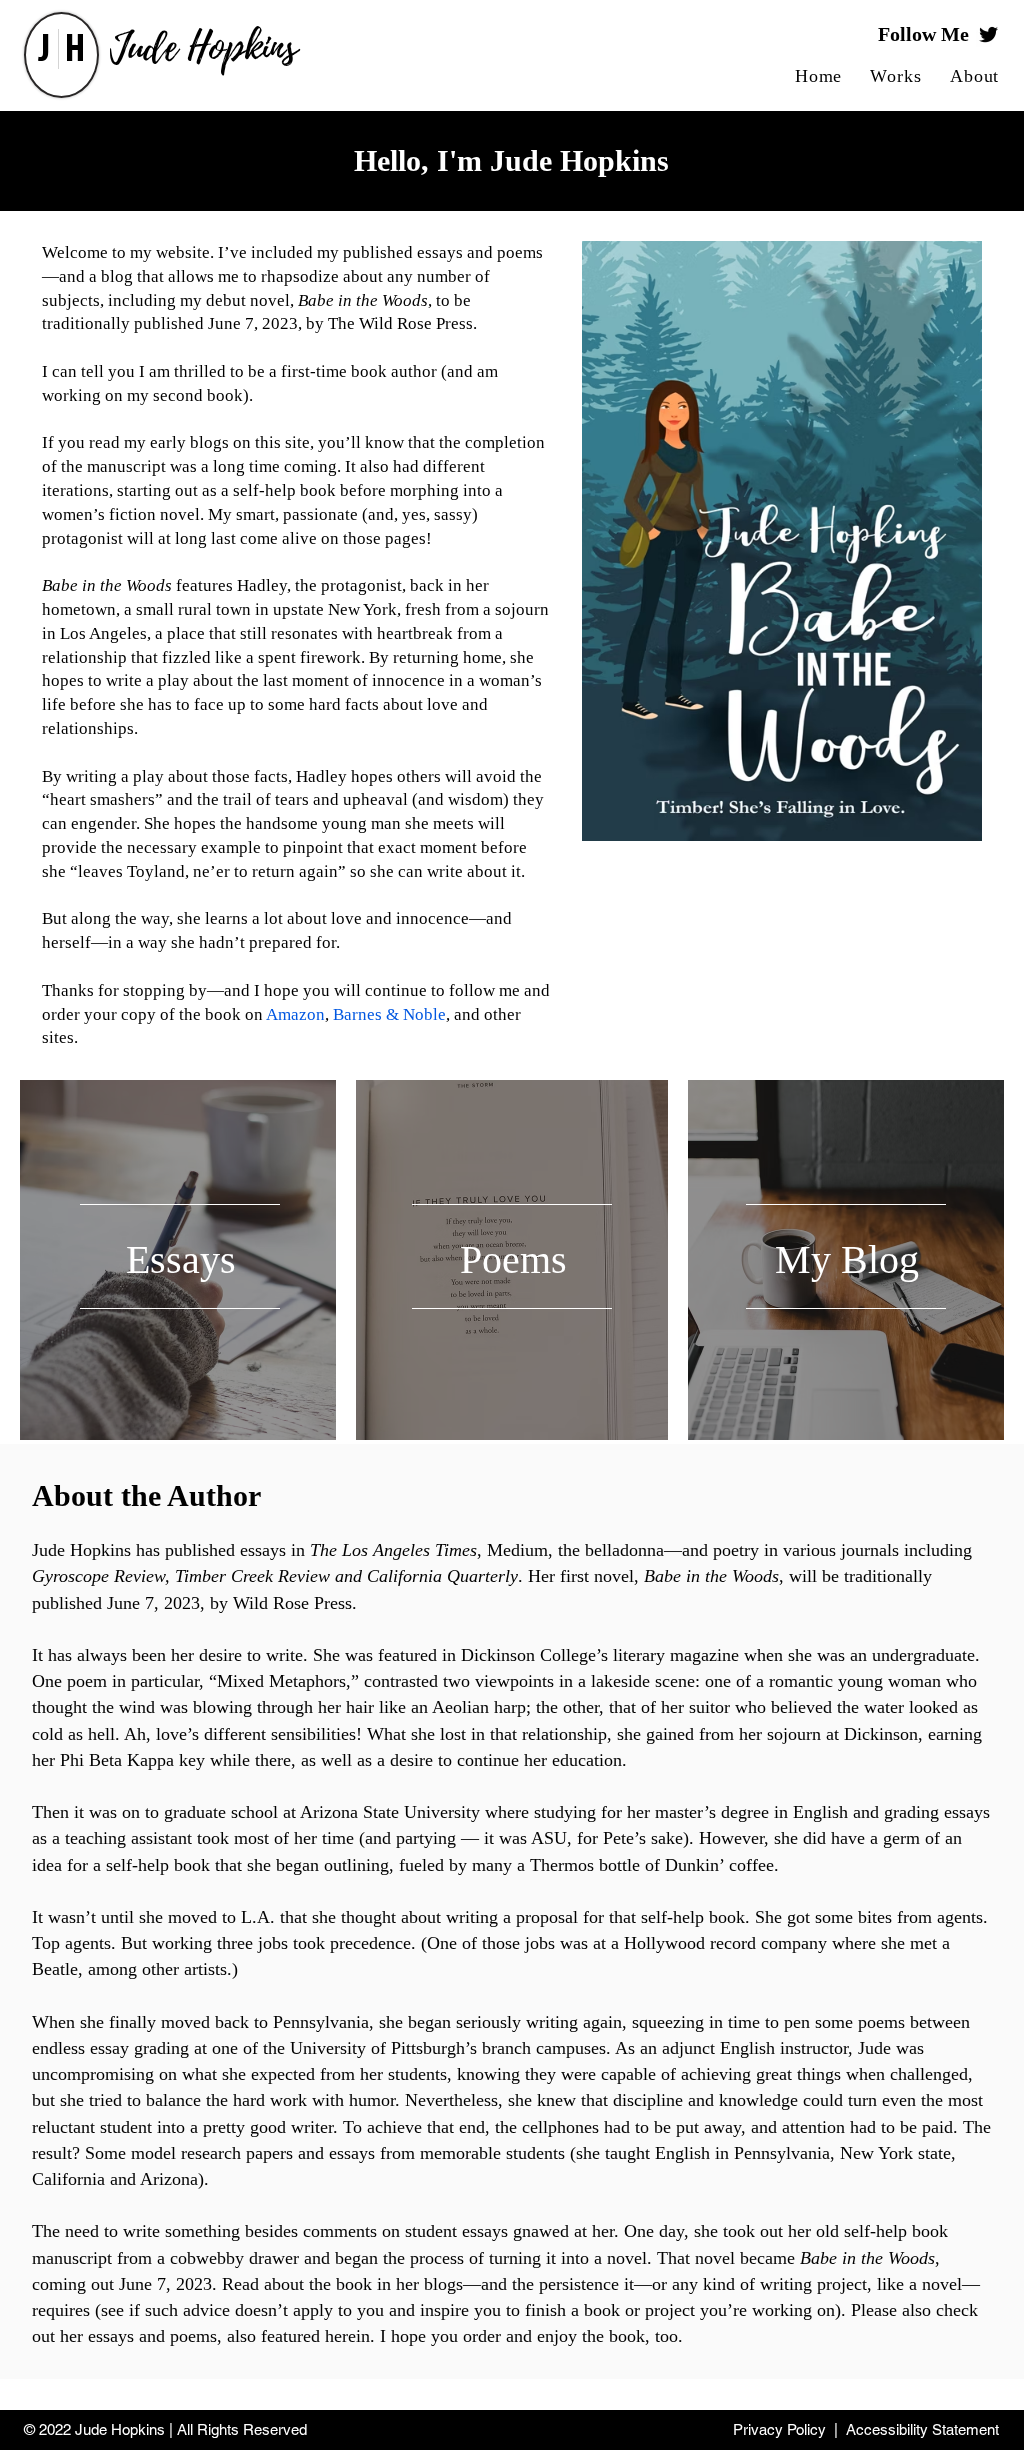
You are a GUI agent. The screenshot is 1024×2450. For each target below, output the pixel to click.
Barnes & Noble (389, 1014)
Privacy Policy (779, 2429)
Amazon (295, 1014)
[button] (896, 76)
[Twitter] (988, 34)
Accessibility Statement (922, 2429)
